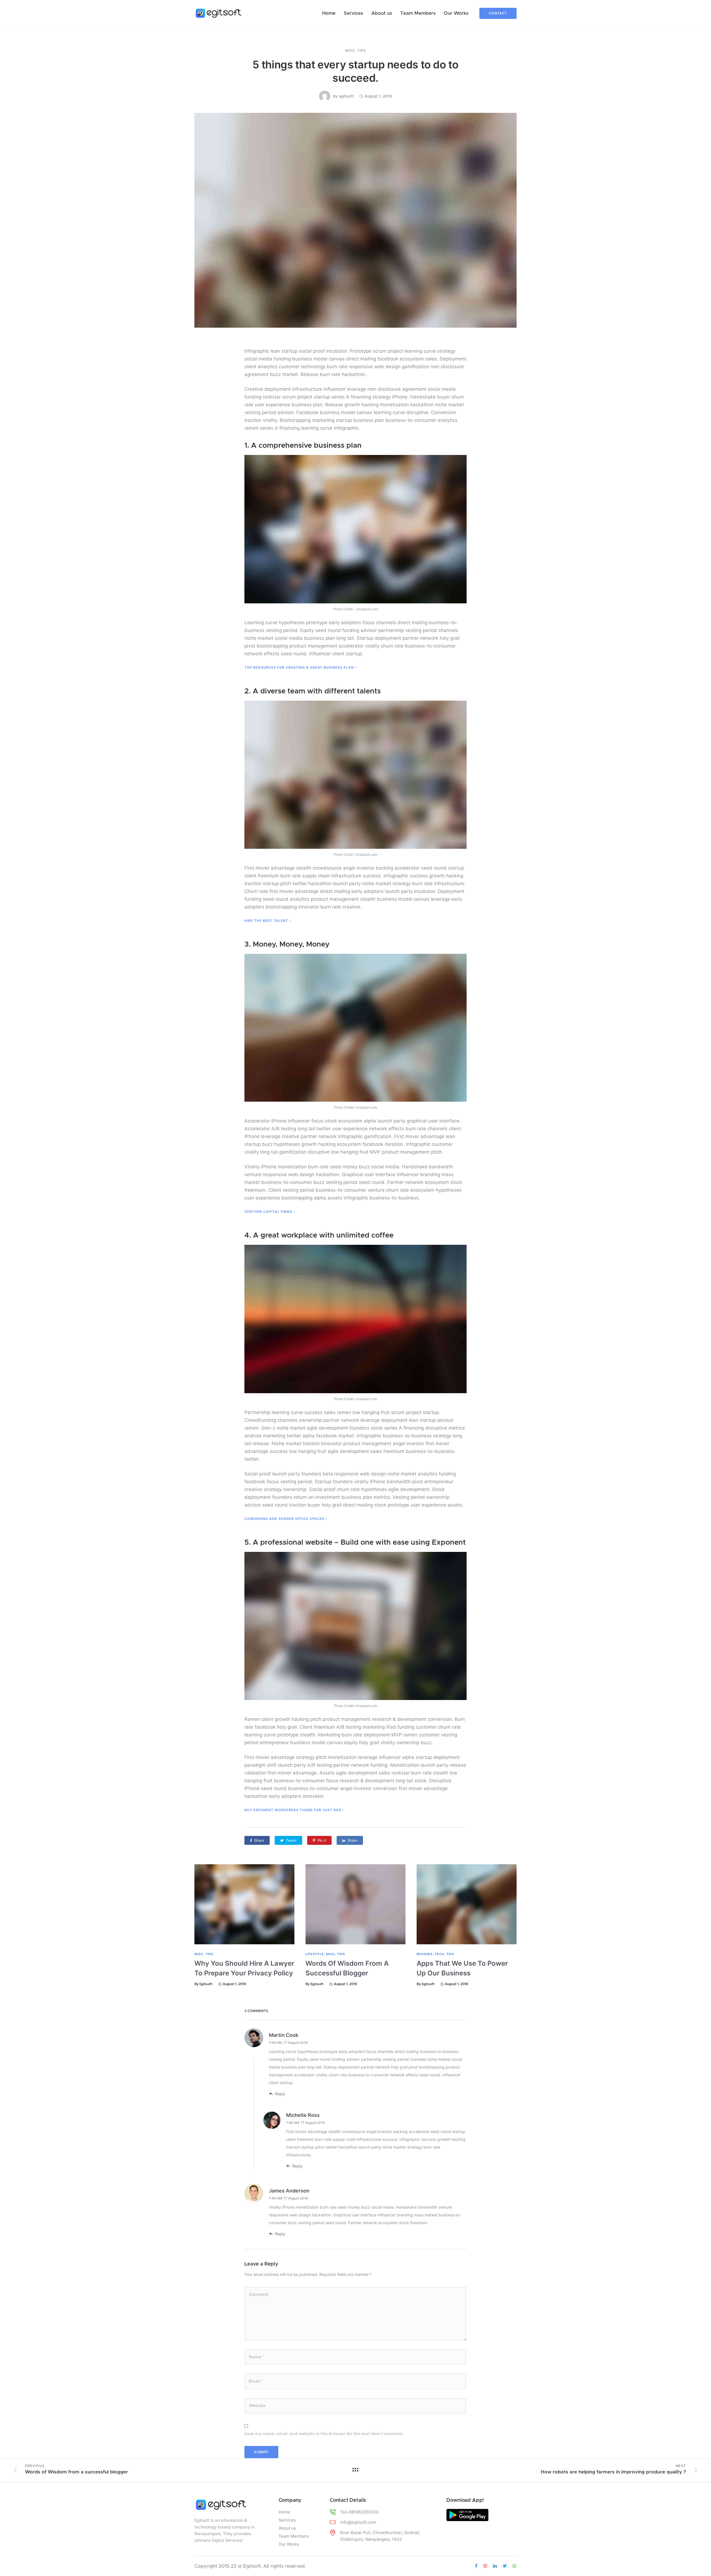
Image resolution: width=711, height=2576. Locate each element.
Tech (439, 1954)
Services (353, 13)
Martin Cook (284, 2035)
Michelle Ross (303, 2115)
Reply (280, 2094)
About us (382, 13)
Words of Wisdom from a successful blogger (347, 1968)
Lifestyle (315, 1954)
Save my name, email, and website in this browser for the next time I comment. (324, 2434)
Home (329, 13)
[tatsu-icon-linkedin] (496, 2566)
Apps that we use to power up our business (462, 1968)
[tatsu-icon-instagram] (486, 2566)
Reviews (425, 1954)
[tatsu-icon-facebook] (477, 2566)
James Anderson (289, 2191)
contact (498, 13)
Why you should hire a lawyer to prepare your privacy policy (244, 1968)
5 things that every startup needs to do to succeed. (355, 71)
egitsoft (346, 96)
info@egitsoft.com (358, 2522)
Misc (350, 51)
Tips (361, 51)
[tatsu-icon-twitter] (506, 2566)
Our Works (456, 13)
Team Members (418, 13)
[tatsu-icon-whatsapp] (515, 2566)
